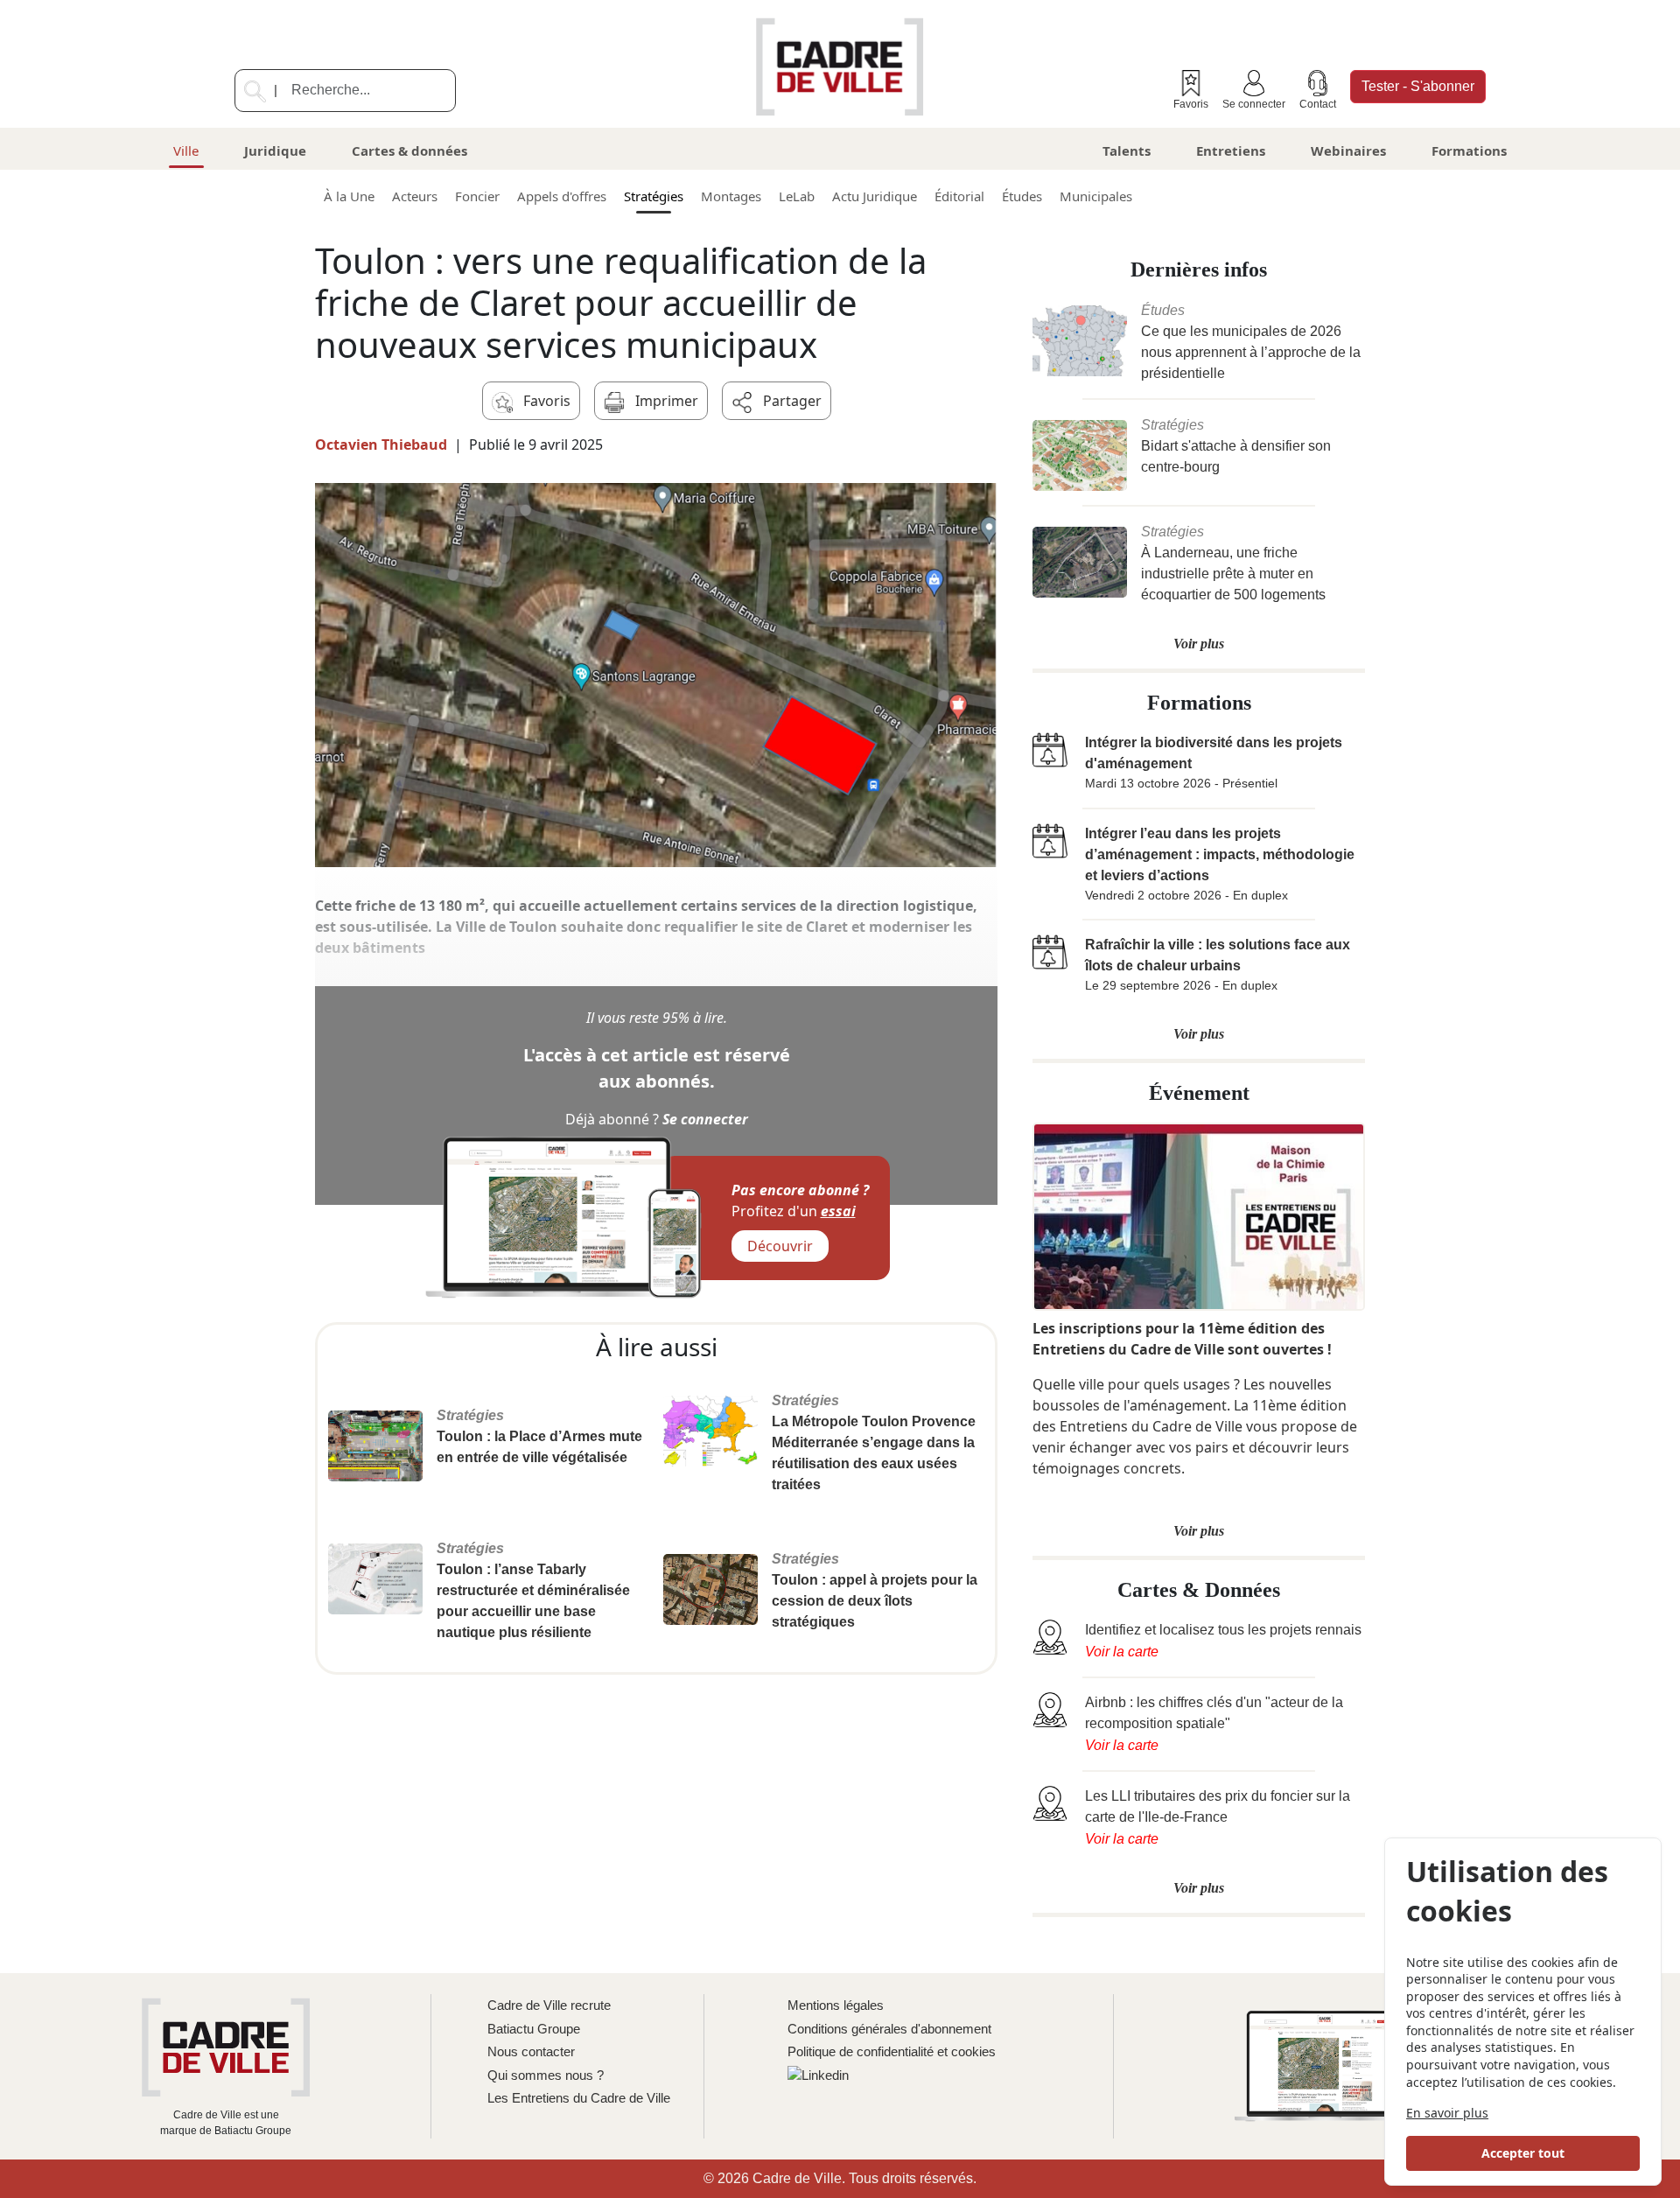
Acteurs (415, 196)
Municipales (1096, 196)
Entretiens (1231, 150)
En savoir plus (1447, 2113)
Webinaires (1348, 150)
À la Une (349, 196)
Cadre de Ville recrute (549, 2005)
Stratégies (654, 196)
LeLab (797, 196)
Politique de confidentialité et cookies (892, 2051)
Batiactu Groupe (534, 2029)
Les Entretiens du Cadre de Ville (579, 2098)
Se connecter (1254, 104)
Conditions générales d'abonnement (889, 2029)
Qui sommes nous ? (546, 2075)
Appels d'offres (562, 196)
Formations (1469, 150)
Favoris (1191, 104)
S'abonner (1418, 86)
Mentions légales (836, 2005)
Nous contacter (531, 2051)
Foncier (477, 196)
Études (1022, 196)
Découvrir (780, 1246)
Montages (731, 196)
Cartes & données (409, 150)
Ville (186, 150)
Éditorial (959, 196)
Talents (1127, 150)
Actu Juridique (875, 196)
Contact (1318, 104)
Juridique (275, 150)
